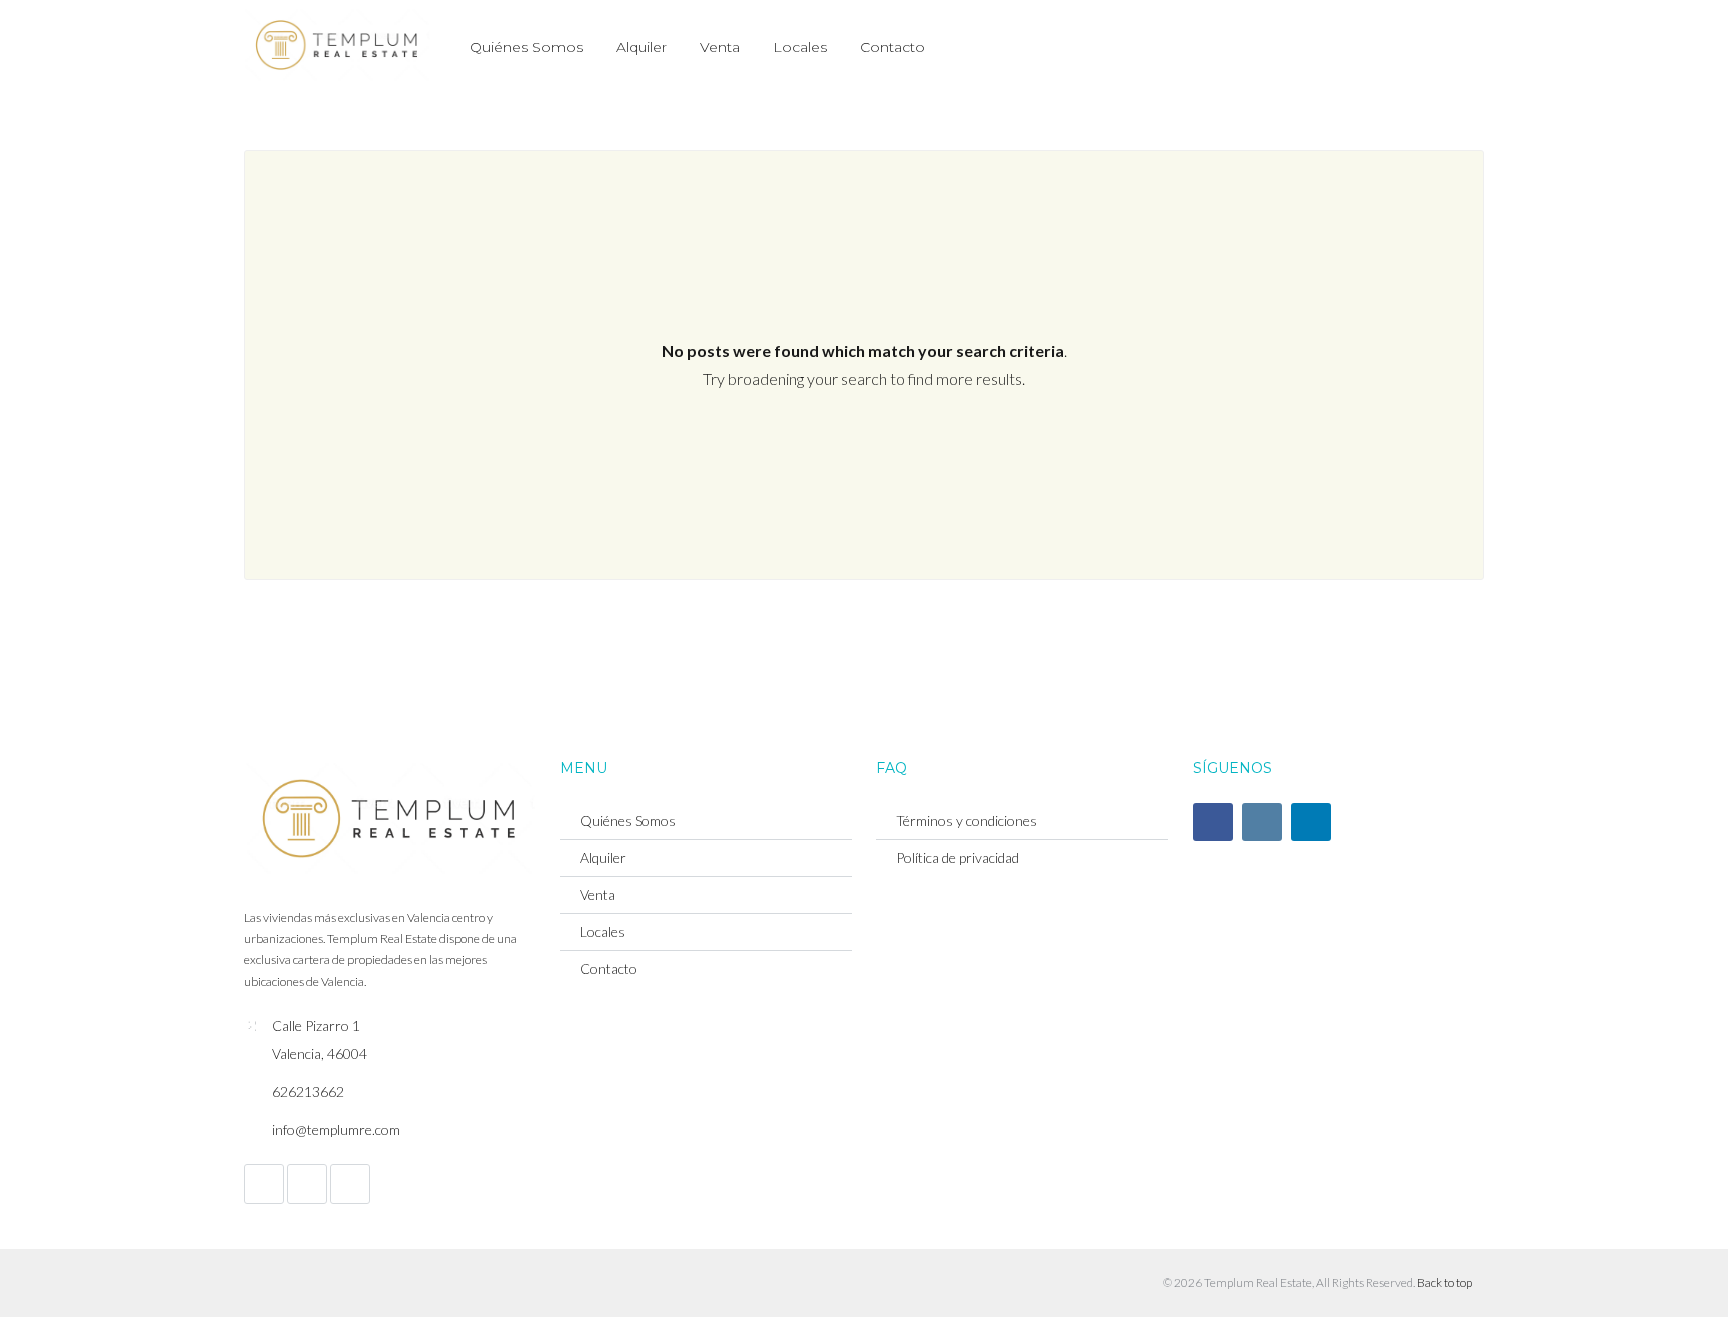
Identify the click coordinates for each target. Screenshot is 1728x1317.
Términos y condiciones (966, 820)
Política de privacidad (957, 857)
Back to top (1444, 1282)
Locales (800, 47)
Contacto (892, 47)
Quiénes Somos (526, 47)
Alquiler (641, 47)
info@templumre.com (336, 1129)
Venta (720, 47)
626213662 (308, 1091)
